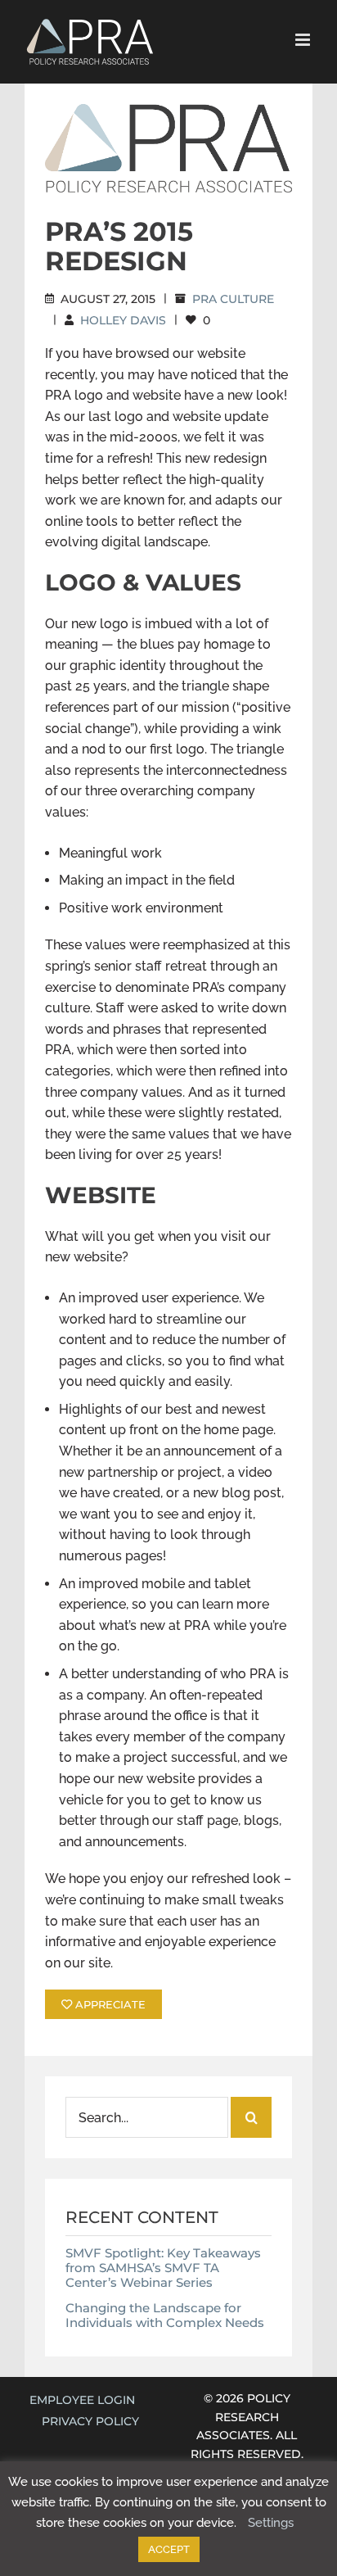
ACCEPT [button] (169, 2549)
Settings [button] (271, 2523)
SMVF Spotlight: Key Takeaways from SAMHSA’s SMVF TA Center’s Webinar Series (163, 2268)
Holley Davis (123, 320)
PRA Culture (233, 299)
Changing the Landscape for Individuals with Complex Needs (165, 2315)
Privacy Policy (90, 2421)
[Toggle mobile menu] (304, 40)
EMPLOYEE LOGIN (82, 2400)
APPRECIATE (109, 2004)
